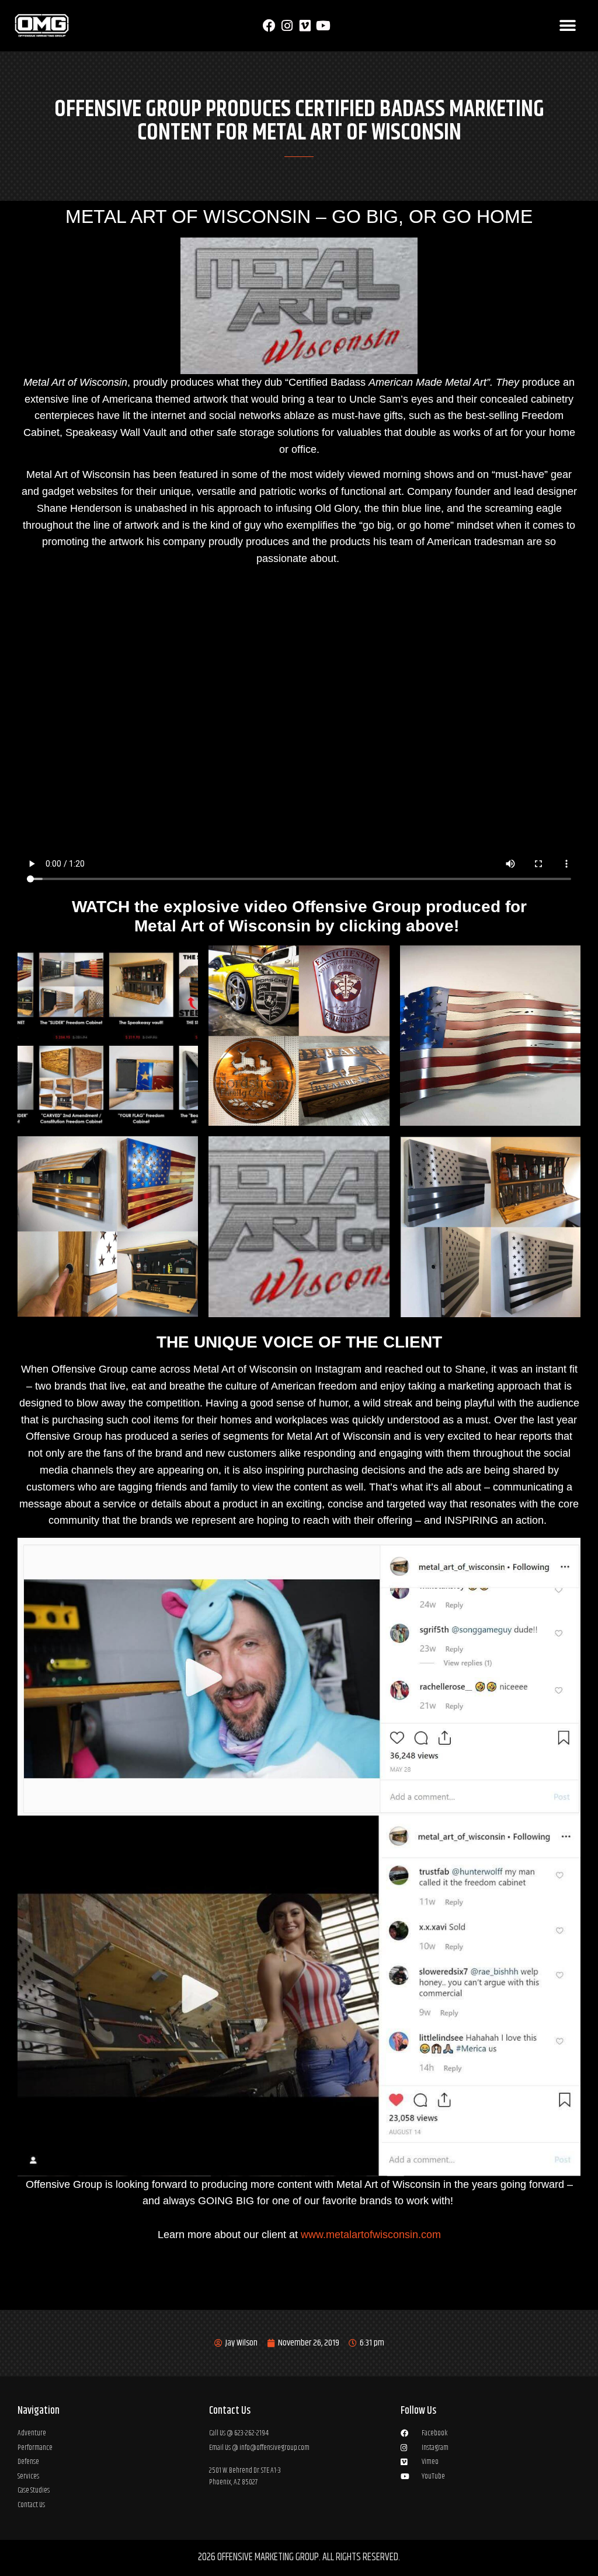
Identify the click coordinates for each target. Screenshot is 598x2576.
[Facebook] (269, 26)
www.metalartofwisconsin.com (371, 2235)
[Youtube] (323, 26)
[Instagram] (287, 26)
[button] (567, 26)
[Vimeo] (305, 26)
